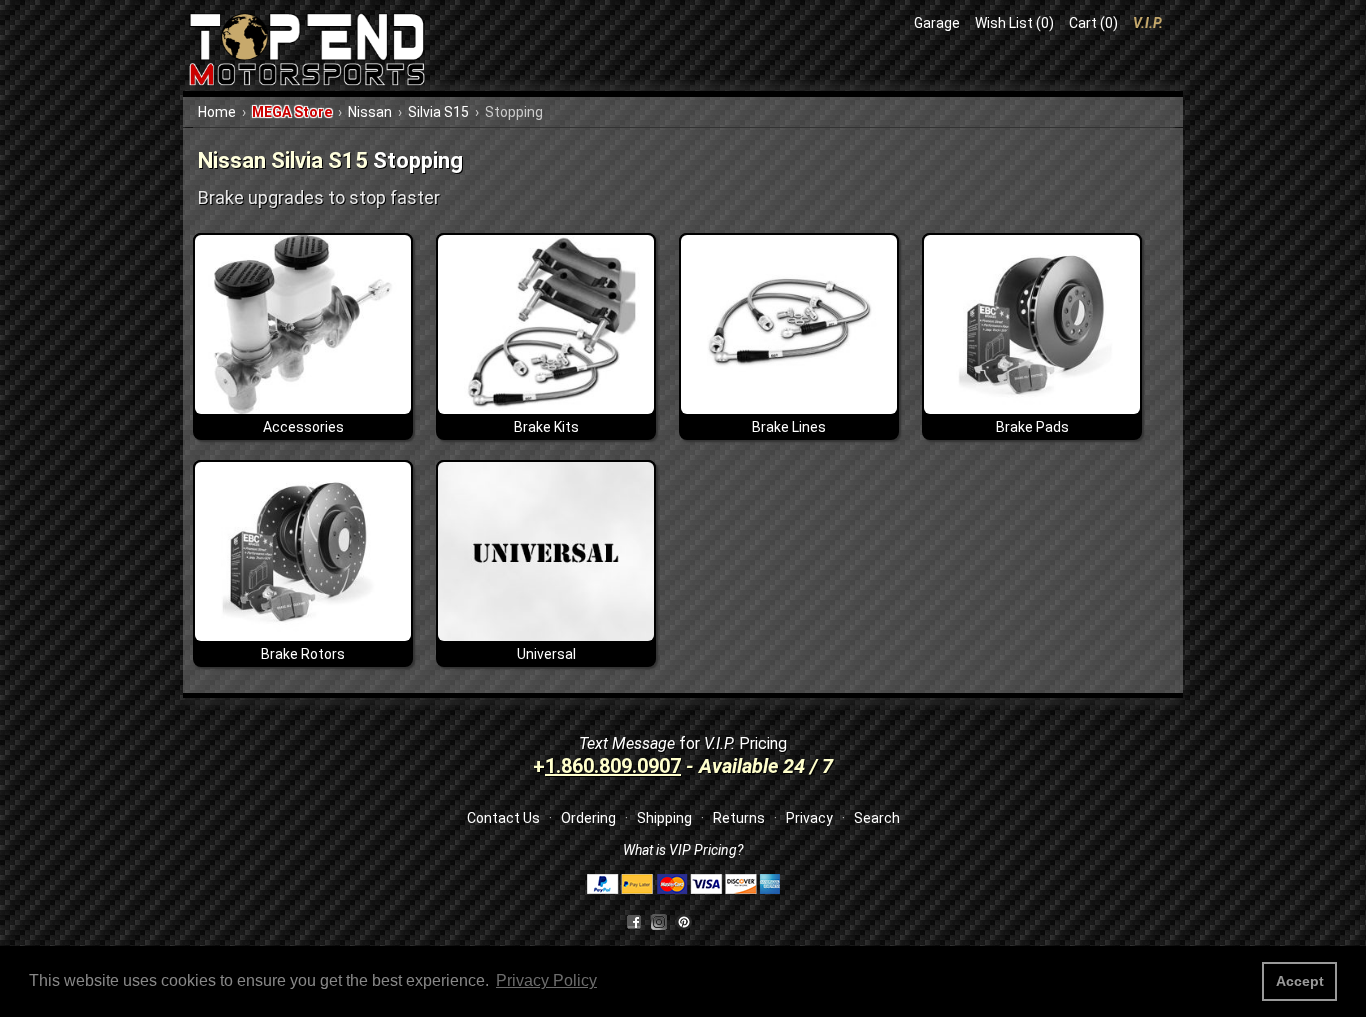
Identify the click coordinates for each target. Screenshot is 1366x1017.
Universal (546, 654)
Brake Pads (1032, 427)
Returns (739, 818)
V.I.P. (1148, 23)
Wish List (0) (1014, 23)
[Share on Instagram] (663, 921)
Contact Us (503, 818)
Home (217, 112)
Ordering (588, 818)
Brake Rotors (303, 654)
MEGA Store (292, 112)
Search (877, 818)
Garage (937, 23)
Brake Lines (789, 427)
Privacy (809, 818)
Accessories (303, 427)
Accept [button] (1300, 981)
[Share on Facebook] (634, 921)
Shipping (664, 818)
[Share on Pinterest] (684, 921)
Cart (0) (1093, 23)
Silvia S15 (438, 112)
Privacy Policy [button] (546, 980)
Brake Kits (546, 427)
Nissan (370, 112)
